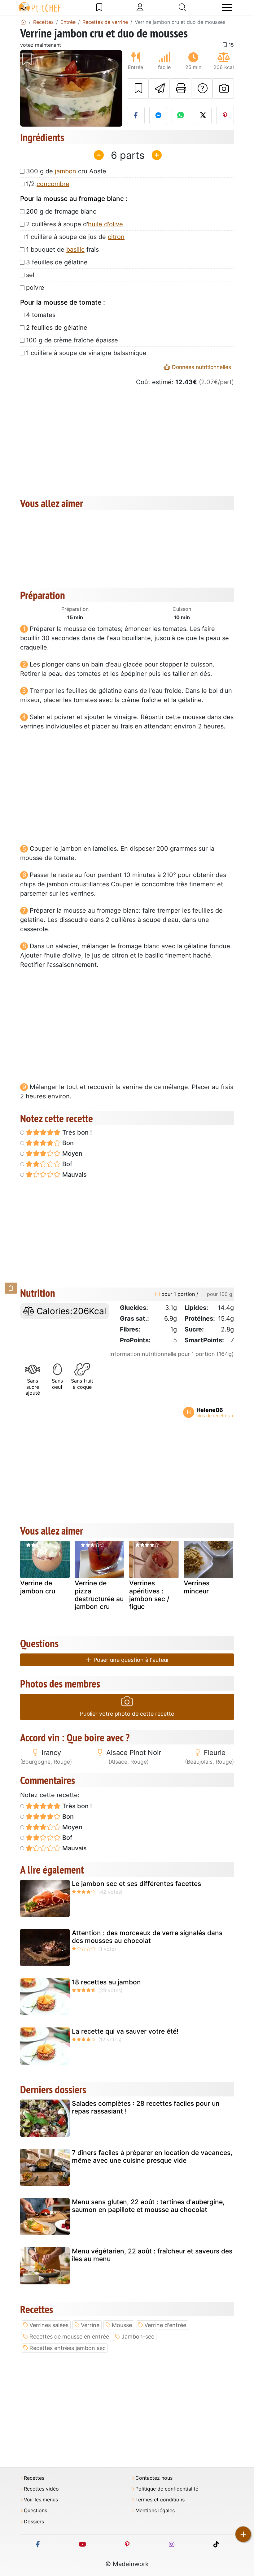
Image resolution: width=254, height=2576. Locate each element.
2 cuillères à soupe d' (74, 224)
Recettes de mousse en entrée (69, 2337)
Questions (35, 2511)
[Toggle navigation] (227, 8)
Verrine (90, 2325)
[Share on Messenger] (158, 115)
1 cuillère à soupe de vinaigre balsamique (86, 353)
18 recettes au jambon (106, 1982)
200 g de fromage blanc (61, 211)
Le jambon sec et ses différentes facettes (136, 1884)
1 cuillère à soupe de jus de (75, 237)
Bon (67, 1143)
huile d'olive (105, 224)
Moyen (72, 1153)
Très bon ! (76, 1132)
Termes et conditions (160, 2500)
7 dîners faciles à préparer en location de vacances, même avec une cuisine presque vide (152, 2157)
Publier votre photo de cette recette (127, 1714)
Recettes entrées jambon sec (68, 2348)
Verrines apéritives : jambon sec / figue (149, 1595)
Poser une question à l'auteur (131, 1660)
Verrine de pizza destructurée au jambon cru (99, 1595)
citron (116, 237)
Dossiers (34, 2522)
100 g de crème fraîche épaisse (72, 340)
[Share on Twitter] (203, 115)
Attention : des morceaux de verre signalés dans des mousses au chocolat (147, 1937)
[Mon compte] (140, 7)
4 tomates (41, 315)
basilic (75, 250)
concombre (53, 184)
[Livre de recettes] (99, 7)
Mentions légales (155, 2511)
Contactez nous (154, 2478)
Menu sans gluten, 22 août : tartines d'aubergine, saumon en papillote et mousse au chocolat (148, 2206)
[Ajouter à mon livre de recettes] (138, 89)
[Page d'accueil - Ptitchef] (23, 22)
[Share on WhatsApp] (180, 115)
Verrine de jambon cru (38, 1587)
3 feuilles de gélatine (57, 262)
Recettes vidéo (41, 2489)
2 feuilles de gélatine (57, 328)
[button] (28, 89)
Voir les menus (41, 2500)
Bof (66, 1164)
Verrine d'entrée (165, 2325)
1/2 (48, 184)
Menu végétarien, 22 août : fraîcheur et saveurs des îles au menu (152, 2255)
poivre (35, 288)
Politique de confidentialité (167, 2489)
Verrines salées (49, 2325)
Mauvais (74, 1175)
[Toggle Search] (183, 7)
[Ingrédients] (11, 1288)
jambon (66, 171)
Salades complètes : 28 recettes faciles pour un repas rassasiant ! (146, 2107)
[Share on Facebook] (136, 115)
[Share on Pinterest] (225, 115)
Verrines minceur (197, 1587)
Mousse (122, 2325)
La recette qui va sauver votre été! (125, 2031)
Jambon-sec (138, 2337)
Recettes (34, 2478)
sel (30, 275)
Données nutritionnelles (201, 367)
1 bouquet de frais (62, 250)
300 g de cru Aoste (66, 171)
